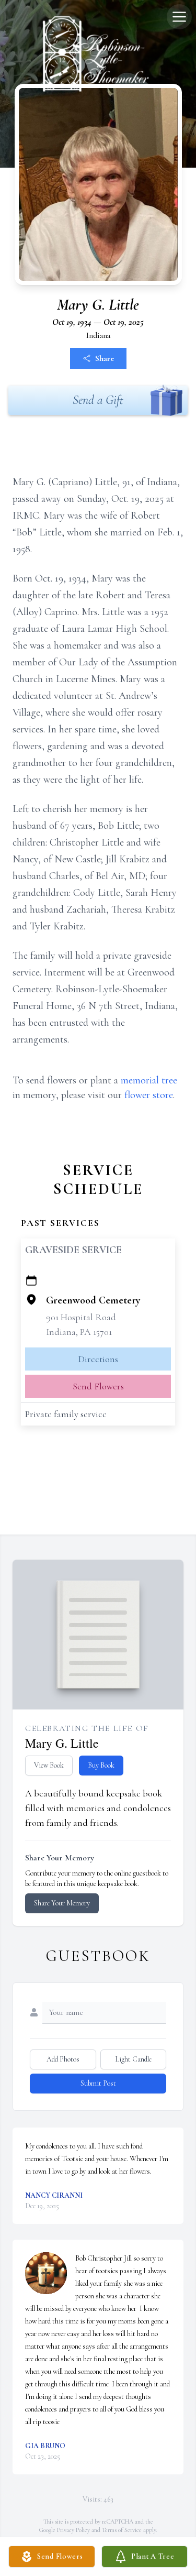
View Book (49, 1765)
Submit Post (98, 2083)
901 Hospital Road (81, 1317)
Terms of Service (122, 2530)
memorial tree (149, 1080)
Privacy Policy (73, 2530)
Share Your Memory (62, 1903)
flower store (149, 1095)
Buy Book (101, 1765)
